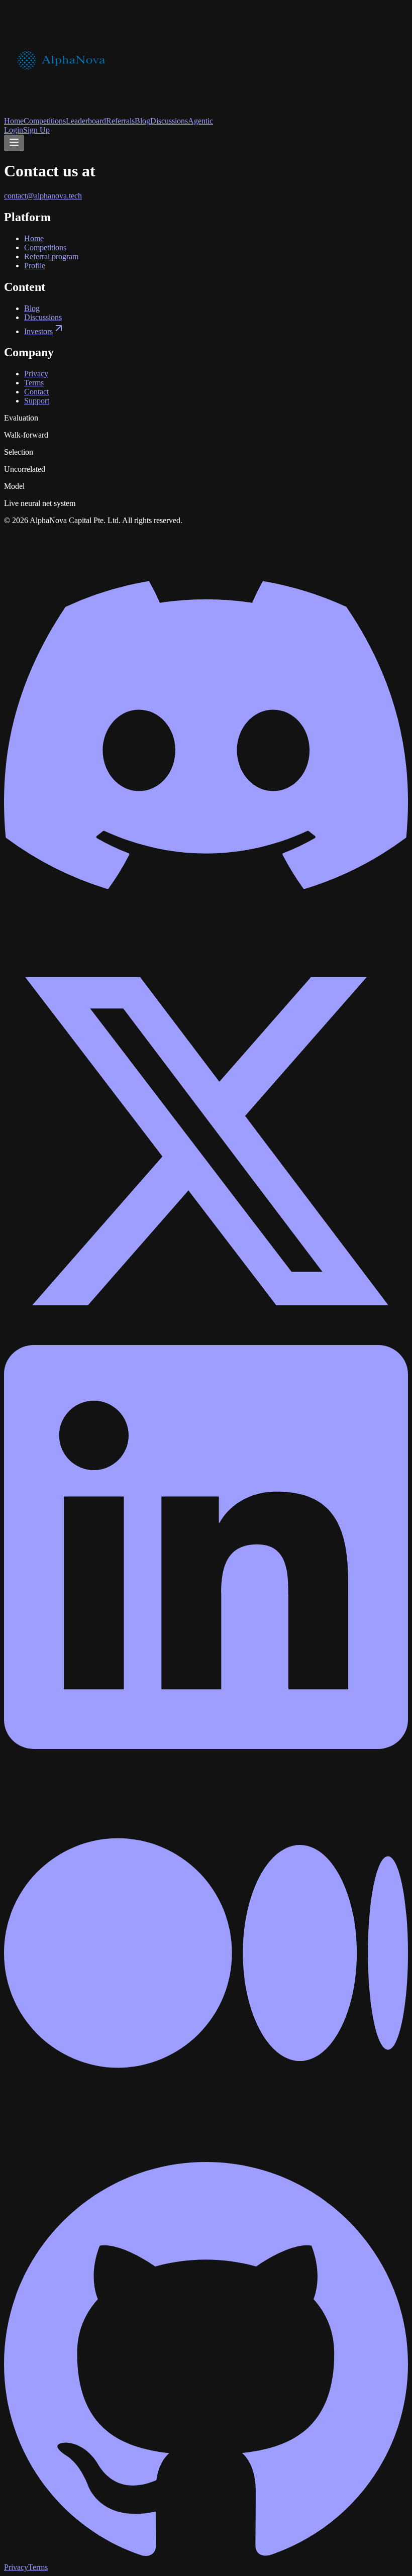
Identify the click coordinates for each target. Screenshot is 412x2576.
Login (14, 130)
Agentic (200, 121)
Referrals (120, 121)
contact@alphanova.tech (43, 196)
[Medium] (206, 2152)
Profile (35, 266)
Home (14, 121)
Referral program (51, 256)
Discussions (169, 121)
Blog (142, 121)
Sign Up (36, 130)
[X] (206, 1340)
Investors (38, 331)
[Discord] (206, 934)
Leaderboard (86, 121)
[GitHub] (206, 2558)
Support (37, 401)
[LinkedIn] (206, 1746)
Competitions (45, 121)
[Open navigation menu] (14, 143)
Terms (34, 383)
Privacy (36, 374)
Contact (36, 392)
